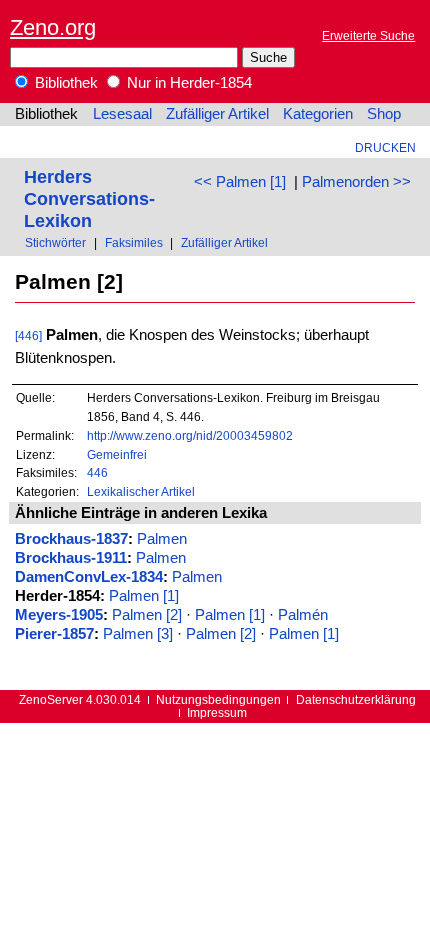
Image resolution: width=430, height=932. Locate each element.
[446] (28, 335)
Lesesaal (122, 114)
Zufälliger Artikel (217, 114)
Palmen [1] (144, 596)
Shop (384, 114)
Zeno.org (53, 27)
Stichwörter (55, 242)
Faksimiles (134, 242)
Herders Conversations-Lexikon (89, 198)
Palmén (303, 615)
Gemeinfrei (117, 454)
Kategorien (318, 114)
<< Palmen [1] (240, 182)
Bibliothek (64, 83)
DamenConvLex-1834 (89, 577)
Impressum (217, 712)
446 (97, 472)
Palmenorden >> (356, 182)
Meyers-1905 (59, 615)
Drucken (385, 147)
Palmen (162, 539)
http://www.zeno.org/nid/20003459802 (190, 435)
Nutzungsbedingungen (218, 699)
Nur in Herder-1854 (187, 83)
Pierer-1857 (54, 634)
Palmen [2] (147, 615)
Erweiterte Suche (368, 35)
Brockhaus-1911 (71, 558)
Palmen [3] (138, 634)
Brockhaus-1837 (71, 539)
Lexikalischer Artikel (141, 491)
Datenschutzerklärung (356, 699)
